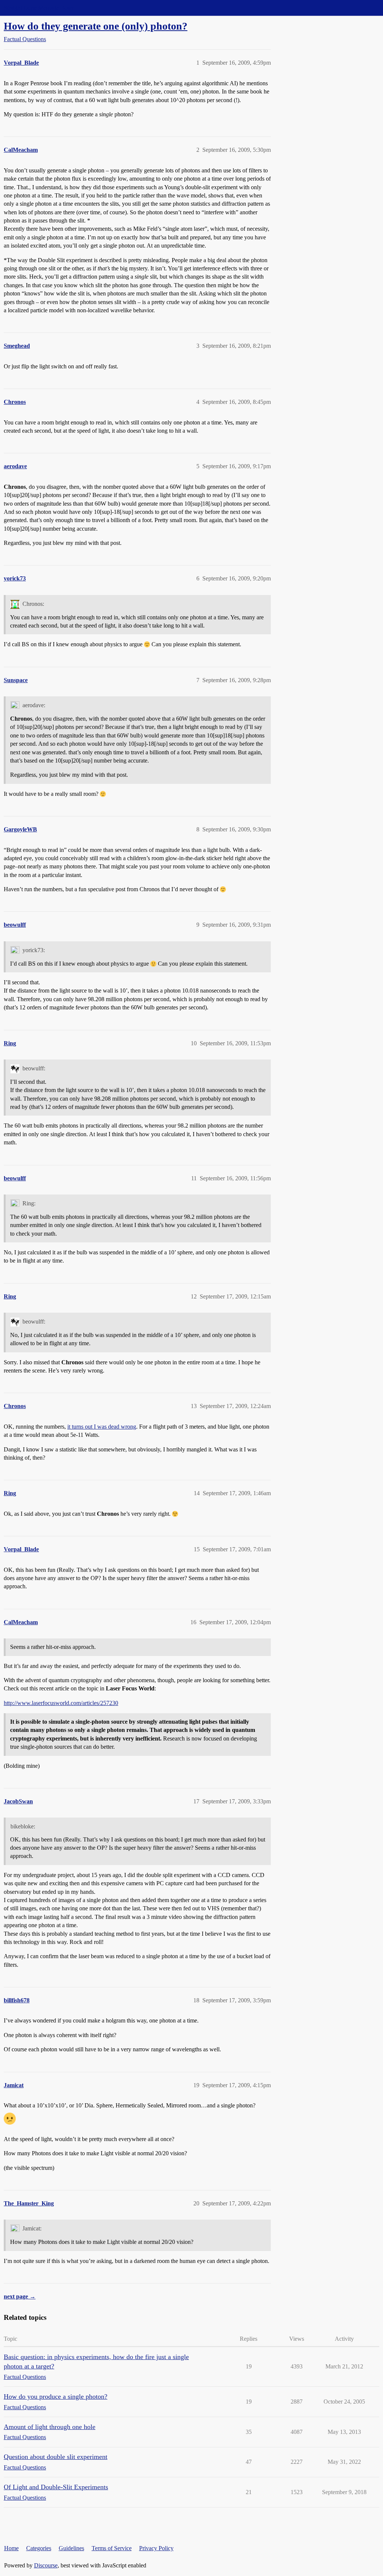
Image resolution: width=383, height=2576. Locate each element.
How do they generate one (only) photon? (96, 26)
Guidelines (71, 2548)
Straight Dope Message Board (39, 8)
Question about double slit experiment (56, 2457)
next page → (20, 2296)
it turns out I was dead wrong (102, 1427)
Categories (39, 2548)
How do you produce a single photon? (56, 2396)
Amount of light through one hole (50, 2427)
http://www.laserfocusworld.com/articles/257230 (61, 1703)
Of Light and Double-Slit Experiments (56, 2487)
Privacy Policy (156, 2548)
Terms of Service (112, 2548)
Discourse (46, 2565)
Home (11, 2548)
